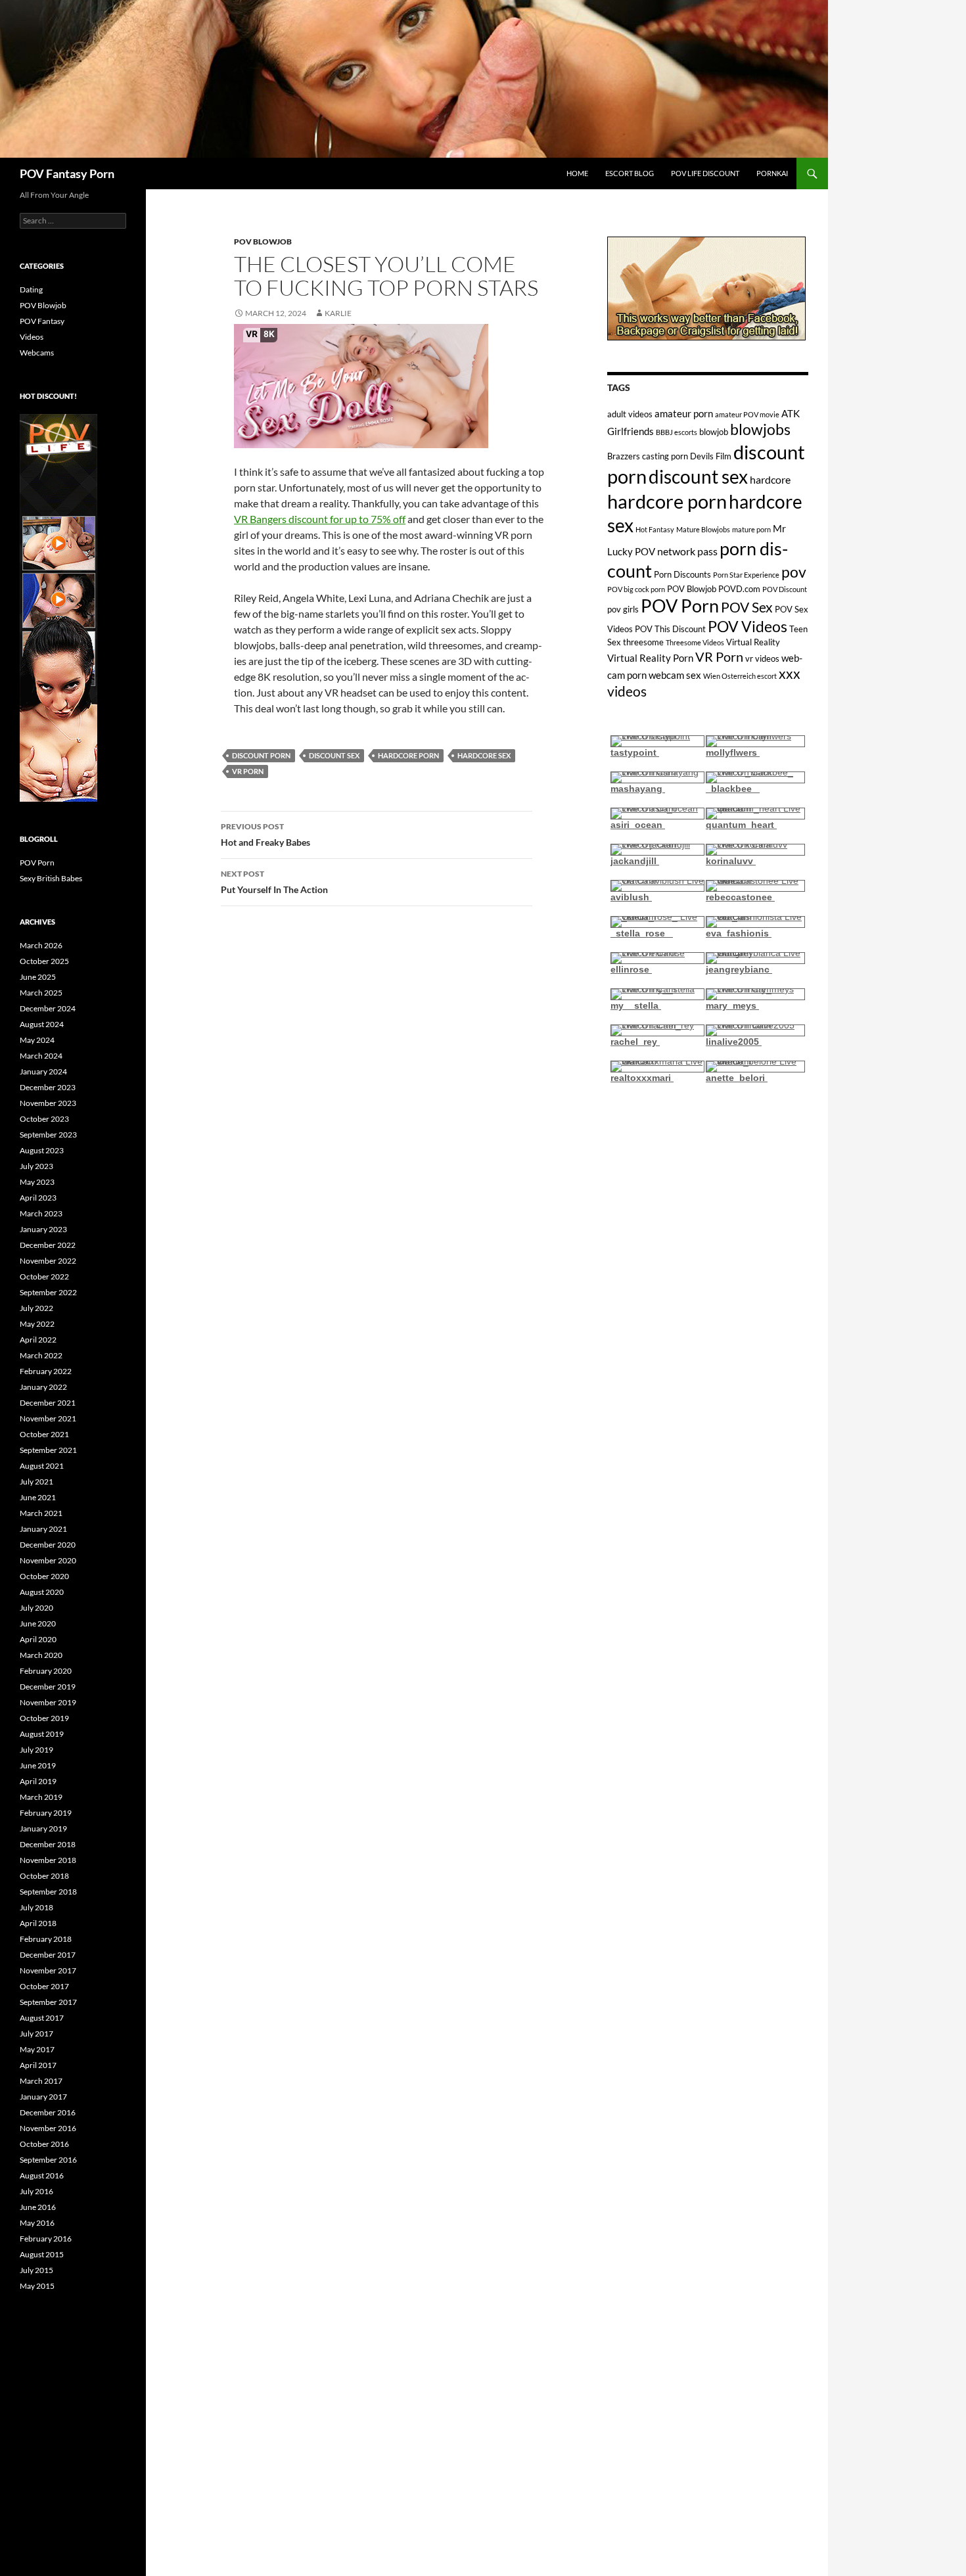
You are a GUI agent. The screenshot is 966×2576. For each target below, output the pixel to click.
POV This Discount (670, 629)
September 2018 (48, 1892)
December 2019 (48, 1687)
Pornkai (772, 173)
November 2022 (48, 1261)
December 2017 (48, 1955)
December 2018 (48, 1844)
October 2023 (44, 1119)
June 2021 (38, 1497)
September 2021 (48, 1450)
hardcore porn (408, 755)
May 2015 (37, 2286)
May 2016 (37, 2223)
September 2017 (48, 2002)
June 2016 (38, 2207)
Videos (32, 337)
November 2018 (48, 1860)
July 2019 (36, 1750)
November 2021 (48, 1418)
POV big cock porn (636, 589)
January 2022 (43, 1387)
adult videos (630, 414)
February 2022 (46, 1371)
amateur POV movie (747, 414)
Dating (31, 289)
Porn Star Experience (746, 575)
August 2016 (42, 2175)
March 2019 (41, 1797)
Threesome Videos (695, 642)
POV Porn (680, 606)
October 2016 (44, 2144)
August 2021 (42, 1466)
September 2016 (48, 2160)
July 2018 (36, 1907)
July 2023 (36, 1166)
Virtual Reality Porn (650, 658)
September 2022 (48, 1292)
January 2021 (43, 1529)
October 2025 (44, 961)
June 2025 (38, 977)
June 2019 (38, 1765)
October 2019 (44, 1718)
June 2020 (38, 1623)
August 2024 (42, 1024)
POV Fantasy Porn (67, 173)
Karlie (338, 313)
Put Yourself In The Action (274, 882)
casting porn (665, 456)
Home (577, 173)
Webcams (37, 353)
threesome (643, 642)
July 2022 (36, 1308)
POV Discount (785, 589)
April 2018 (38, 1923)
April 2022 (38, 1340)
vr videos (762, 658)
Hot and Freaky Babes (265, 835)
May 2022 (37, 1324)
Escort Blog (630, 173)
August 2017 (42, 2018)
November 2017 (48, 1970)
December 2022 (48, 1245)
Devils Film (711, 456)
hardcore (770, 479)
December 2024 (48, 1008)
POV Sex (747, 607)
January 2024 (43, 1071)
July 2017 (36, 2034)
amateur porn (684, 413)
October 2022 (44, 1276)
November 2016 (48, 2128)
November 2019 (48, 1702)
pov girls (623, 609)
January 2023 (43, 1229)
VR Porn (248, 771)
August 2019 (42, 1734)
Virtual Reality (753, 642)
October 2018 (44, 1876)
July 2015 (36, 2270)
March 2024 (41, 1056)
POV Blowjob (263, 241)
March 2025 (41, 993)
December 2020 (48, 1545)
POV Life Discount (705, 173)
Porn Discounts (682, 574)
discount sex (334, 755)
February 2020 (46, 1671)
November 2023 (48, 1103)
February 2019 (46, 1813)
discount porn (261, 755)
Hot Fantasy (655, 529)
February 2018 (46, 1939)
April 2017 (38, 2065)
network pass (687, 551)
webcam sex (675, 675)
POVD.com (739, 589)
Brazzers (624, 456)
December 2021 (48, 1403)
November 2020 (48, 1560)
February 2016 (46, 2239)
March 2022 (41, 1355)
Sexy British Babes (51, 878)
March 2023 (41, 1213)
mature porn (751, 529)
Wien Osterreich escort (740, 676)
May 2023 (37, 1182)
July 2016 (36, 2191)
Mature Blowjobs (703, 529)
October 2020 (44, 1576)
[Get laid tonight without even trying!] (706, 287)
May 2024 (37, 1040)
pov (794, 572)
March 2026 (41, 945)
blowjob (714, 432)
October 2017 (44, 1986)
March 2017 (41, 2081)
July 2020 (36, 1608)
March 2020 (41, 1655)
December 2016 (48, 2112)
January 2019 (43, 1828)
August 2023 (42, 1150)
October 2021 (44, 1434)
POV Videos (747, 627)
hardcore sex (484, 755)
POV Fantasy (42, 321)
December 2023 (48, 1087)
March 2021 (41, 1513)
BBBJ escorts (677, 432)
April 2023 (38, 1198)
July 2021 (36, 1482)
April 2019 (38, 1781)
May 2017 (37, 2049)
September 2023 (48, 1135)
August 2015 (42, 2254)
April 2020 (38, 1639)
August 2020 (42, 1592)
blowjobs (760, 429)
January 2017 (43, 2097)
